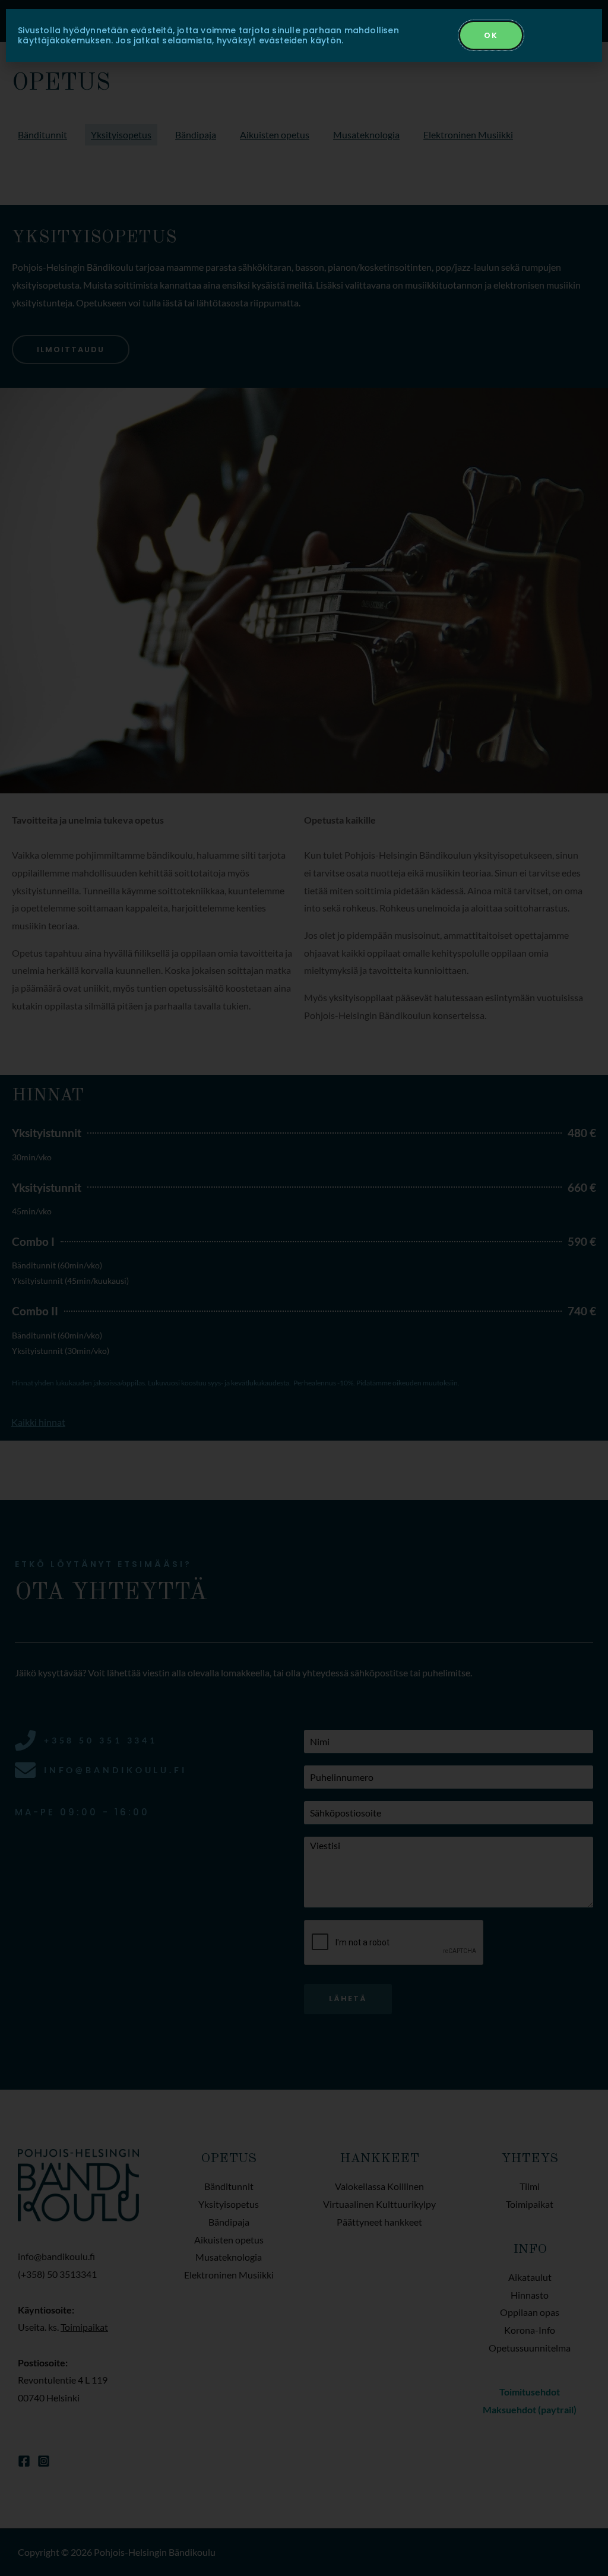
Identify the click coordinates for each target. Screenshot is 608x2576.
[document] (304, 1288)
